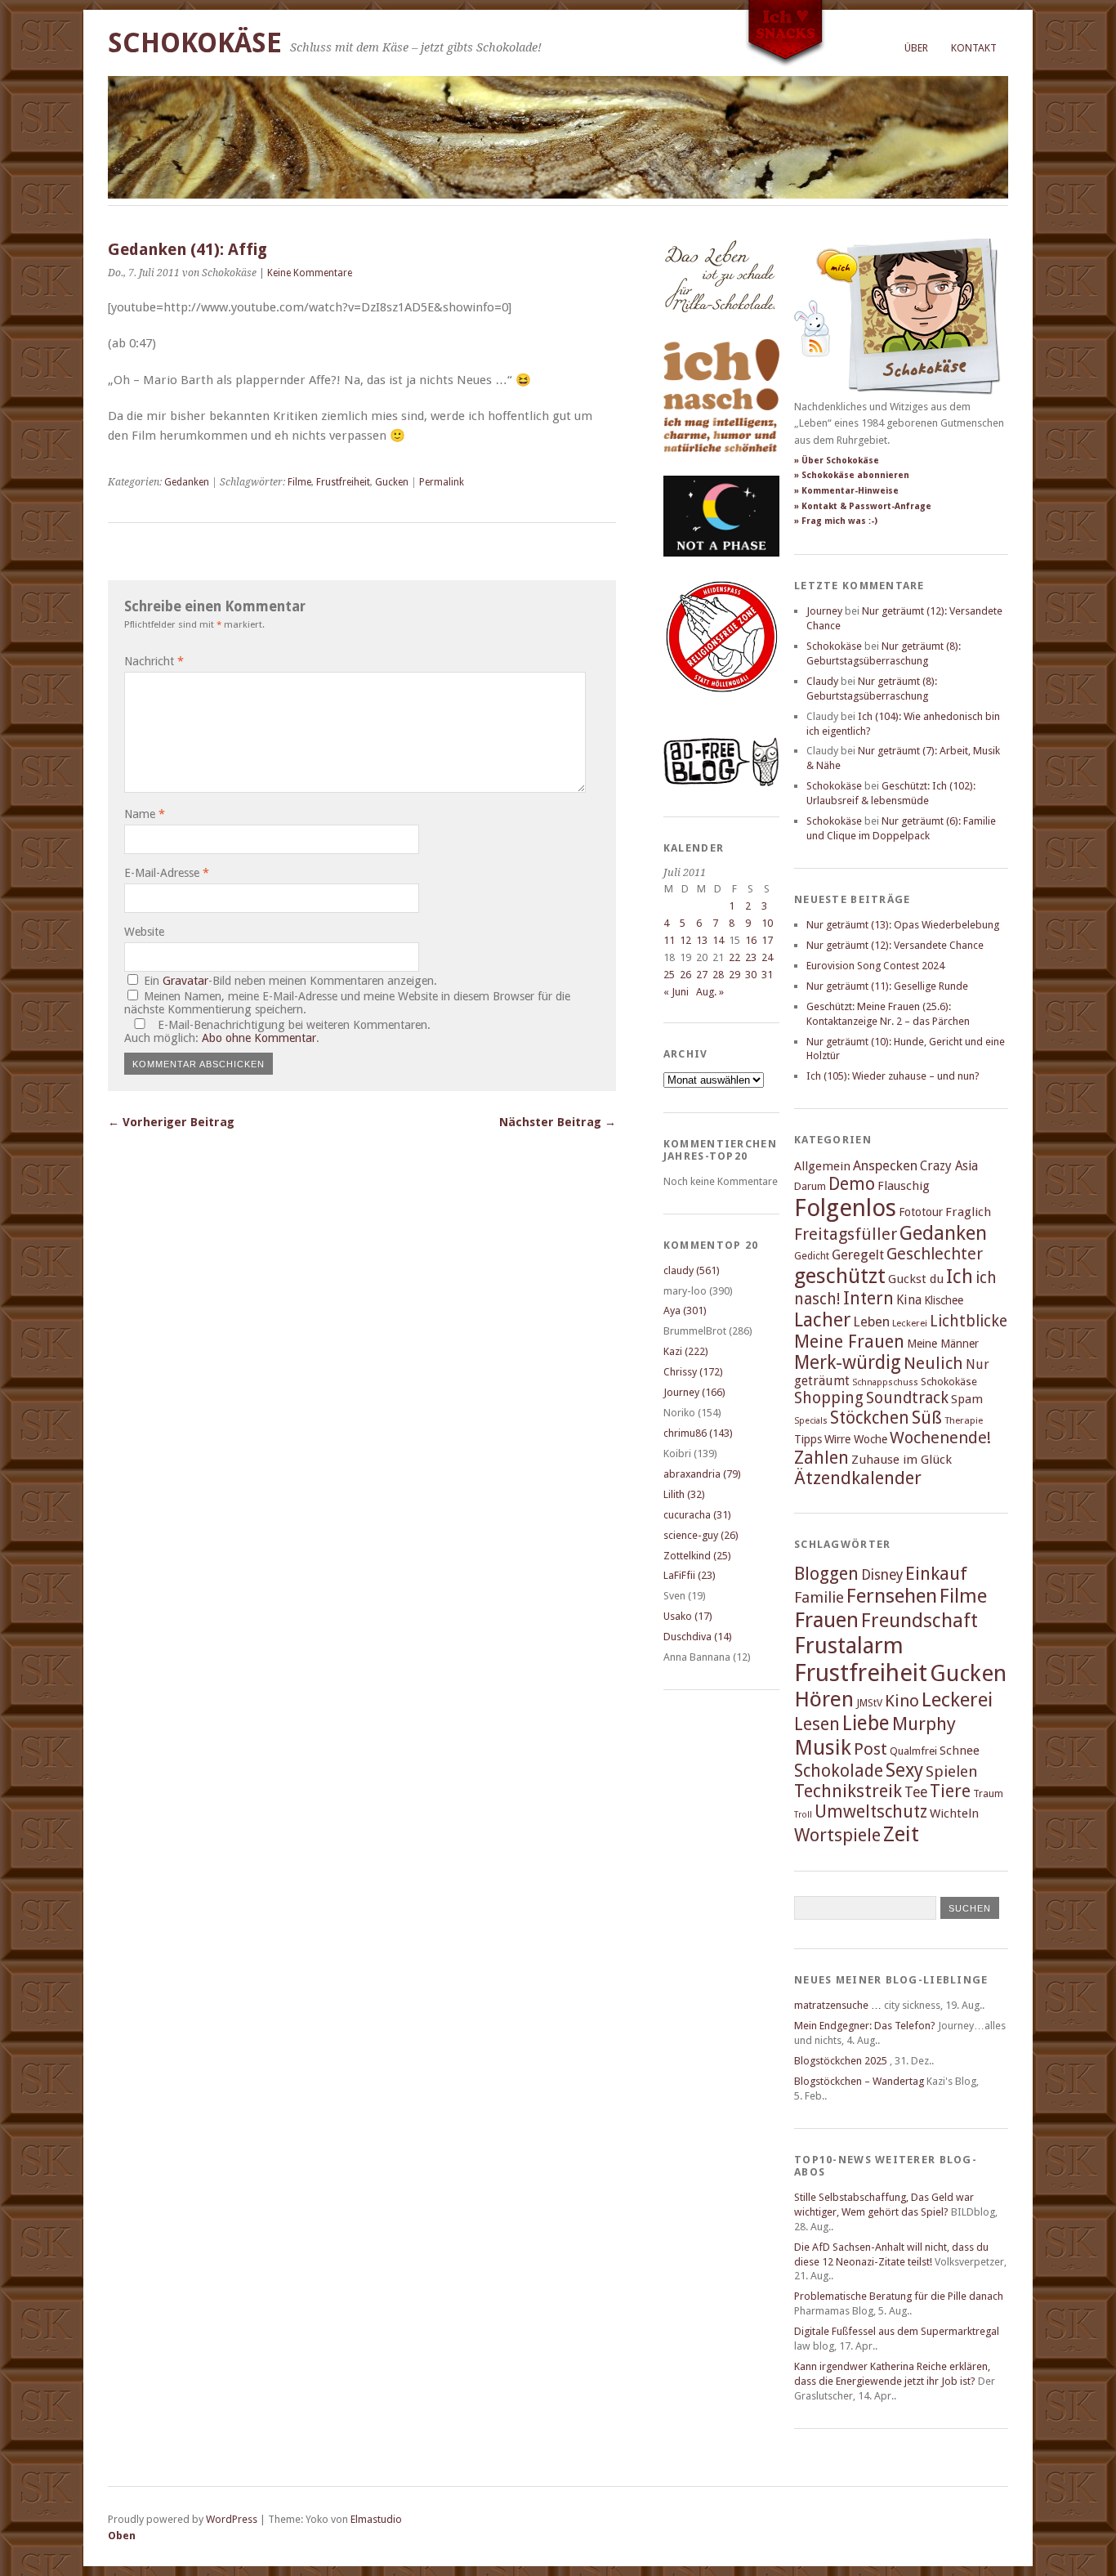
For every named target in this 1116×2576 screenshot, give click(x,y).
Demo (852, 1184)
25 (669, 975)
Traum (988, 1793)
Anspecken (885, 1166)
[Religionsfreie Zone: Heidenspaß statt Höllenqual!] (721, 707)
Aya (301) (685, 1310)
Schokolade (839, 1771)
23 (751, 957)
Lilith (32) (684, 1494)
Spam (967, 1399)
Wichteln (954, 1813)
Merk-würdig (848, 1362)
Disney (882, 1575)
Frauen (826, 1620)
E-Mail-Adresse (167, 873)
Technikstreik (848, 1791)
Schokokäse (195, 43)
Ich (960, 1277)
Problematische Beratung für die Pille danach (899, 2296)
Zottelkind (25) (697, 1556)
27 (702, 975)
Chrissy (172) (693, 1372)
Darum (810, 1186)
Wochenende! (940, 1438)
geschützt (840, 1276)
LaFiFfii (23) (690, 1575)
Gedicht (812, 1256)
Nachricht (154, 661)
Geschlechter (935, 1254)
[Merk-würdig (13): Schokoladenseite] (720, 329)
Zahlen (821, 1458)
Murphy (924, 1724)
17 (767, 940)
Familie (819, 1597)
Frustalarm (849, 1646)
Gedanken (187, 482)
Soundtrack (907, 1398)
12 (685, 940)
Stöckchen (870, 1418)
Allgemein (822, 1166)
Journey (824, 611)
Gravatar (185, 981)
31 (767, 975)
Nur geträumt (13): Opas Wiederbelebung (903, 925)
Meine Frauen (849, 1342)
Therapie (964, 1420)
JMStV (869, 1703)
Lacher (822, 1320)
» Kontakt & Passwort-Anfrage (863, 506)
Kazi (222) (686, 1351)
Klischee (944, 1300)
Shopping (829, 1398)
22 (734, 957)
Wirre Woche (856, 1439)
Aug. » (710, 992)
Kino (902, 1701)
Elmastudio (376, 2519)
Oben (122, 2536)
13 (702, 940)
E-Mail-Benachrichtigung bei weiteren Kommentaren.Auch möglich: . (277, 1031)
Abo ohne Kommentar (259, 1038)
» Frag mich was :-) (836, 521)
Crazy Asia (949, 1166)
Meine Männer (943, 1344)
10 (767, 923)
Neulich (933, 1363)
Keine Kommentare (310, 273)
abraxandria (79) (702, 1474)
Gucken (392, 482)
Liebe (866, 1723)
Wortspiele (837, 1835)
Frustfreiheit (343, 482)
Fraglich (968, 1212)
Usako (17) (688, 1616)
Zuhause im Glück (902, 1460)
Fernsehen (892, 1596)
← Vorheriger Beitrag (171, 1122)
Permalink (442, 482)
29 (734, 975)
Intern (868, 1298)
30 (751, 975)
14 (718, 940)
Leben (871, 1322)
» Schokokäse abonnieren (852, 475)
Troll (803, 1815)
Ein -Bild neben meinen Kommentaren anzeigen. (290, 981)
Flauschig (904, 1186)
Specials (811, 1421)
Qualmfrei (913, 1751)
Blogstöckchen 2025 (841, 2061)
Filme (299, 482)
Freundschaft (920, 1621)
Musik (823, 1747)
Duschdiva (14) (698, 1637)
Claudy (822, 681)
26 (685, 975)
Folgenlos (845, 1208)
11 (669, 940)
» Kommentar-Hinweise (846, 491)
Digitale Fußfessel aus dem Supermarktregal (897, 2331)
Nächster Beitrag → (558, 1122)
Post (870, 1749)
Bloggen (826, 1574)
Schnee (960, 1751)
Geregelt (858, 1255)
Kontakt (974, 48)
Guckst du (916, 1279)
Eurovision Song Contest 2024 (875, 966)
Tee (916, 1792)
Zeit (901, 1834)
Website (144, 932)
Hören (824, 1699)
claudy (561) (692, 1270)
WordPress (232, 2519)
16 (751, 940)
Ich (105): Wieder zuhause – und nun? (893, 1076)
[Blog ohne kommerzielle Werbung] (721, 783)
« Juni (676, 992)
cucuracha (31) (697, 1515)
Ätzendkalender (858, 1478)
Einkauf (936, 1573)
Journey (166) (694, 1392)
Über (916, 48)
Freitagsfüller (846, 1234)
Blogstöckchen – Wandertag (859, 2081)
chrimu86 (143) (698, 1433)
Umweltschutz (871, 1811)
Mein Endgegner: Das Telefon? (865, 2026)
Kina (909, 1300)
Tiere (950, 1791)
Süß (927, 1418)
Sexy (904, 1770)
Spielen (952, 1771)
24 (767, 957)
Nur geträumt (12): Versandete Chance (895, 945)
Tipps (808, 1439)
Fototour (921, 1212)
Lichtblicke (969, 1321)
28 (718, 975)
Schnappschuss (885, 1382)
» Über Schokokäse (837, 461)
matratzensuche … (838, 2005)
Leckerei (910, 1323)
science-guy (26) (701, 1535)
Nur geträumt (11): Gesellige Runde (887, 986)
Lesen (817, 1724)
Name (145, 814)
